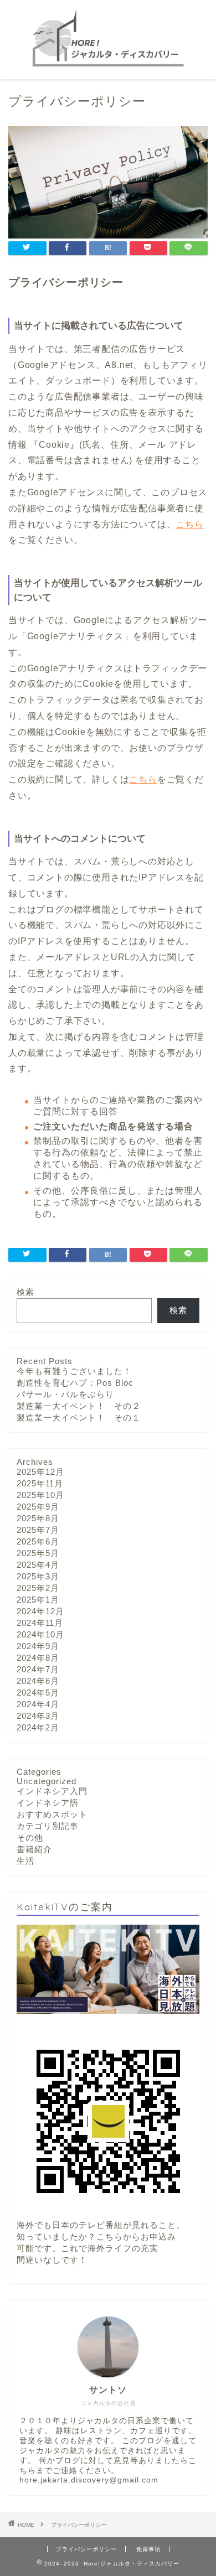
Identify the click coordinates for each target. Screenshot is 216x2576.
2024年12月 (40, 1611)
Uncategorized (47, 1781)
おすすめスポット (52, 1814)
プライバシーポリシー (86, 2549)
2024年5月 (38, 1693)
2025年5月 (38, 1553)
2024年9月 (38, 1646)
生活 (25, 1861)
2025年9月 (38, 1507)
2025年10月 (40, 1495)
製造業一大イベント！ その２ (79, 1406)
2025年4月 (38, 1565)
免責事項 (148, 2549)
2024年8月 (38, 1658)
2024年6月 (38, 1681)
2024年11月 (40, 1623)
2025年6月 (38, 1541)
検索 (25, 1292)
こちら (189, 524)
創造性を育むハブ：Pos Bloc (75, 1383)
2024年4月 (38, 1704)
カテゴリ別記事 (48, 1826)
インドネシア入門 (52, 1791)
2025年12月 (40, 1472)
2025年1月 (38, 1600)
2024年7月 (38, 1669)
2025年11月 (40, 1483)
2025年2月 (38, 1588)
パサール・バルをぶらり (65, 1394)
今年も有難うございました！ (74, 1371)
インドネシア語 (48, 1803)
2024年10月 (40, 1634)
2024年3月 (38, 1716)
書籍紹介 (34, 1849)
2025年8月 (38, 1518)
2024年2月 (38, 1727)
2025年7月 (38, 1530)
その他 (30, 1838)
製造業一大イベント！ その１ (79, 1417)
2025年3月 (38, 1576)
